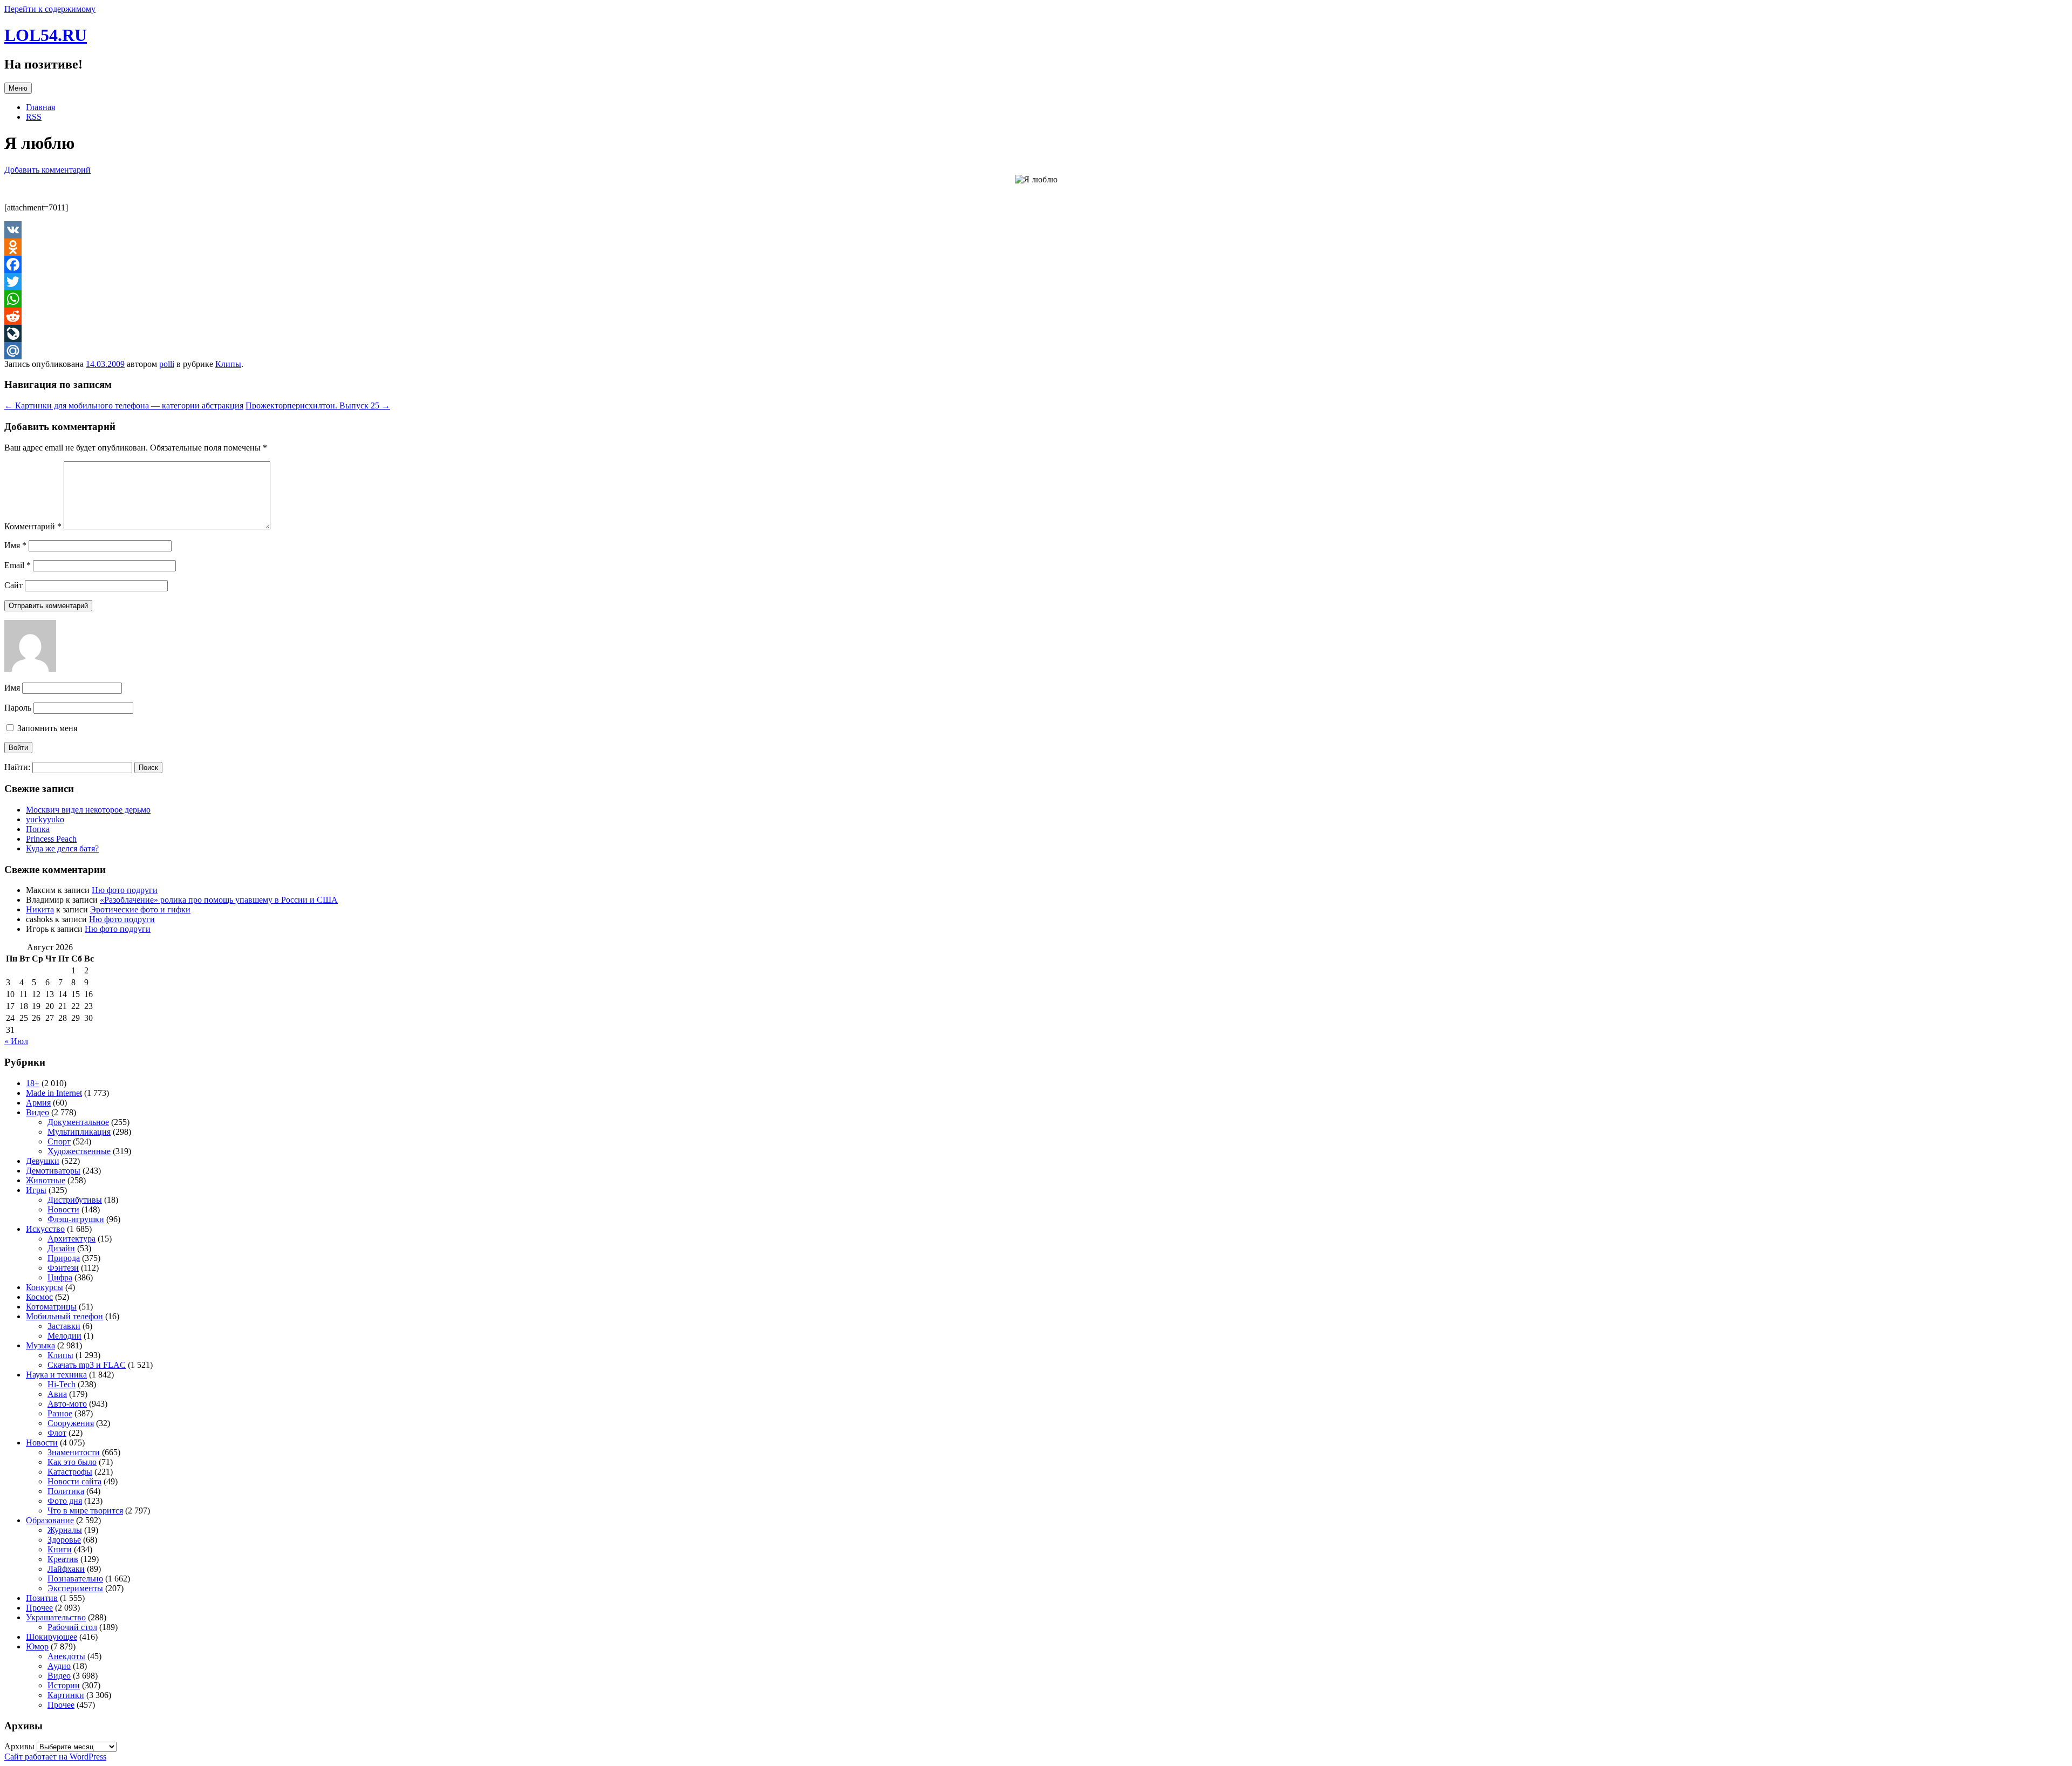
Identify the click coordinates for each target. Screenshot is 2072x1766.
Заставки (64, 1326)
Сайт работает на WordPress (55, 1757)
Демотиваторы (53, 1171)
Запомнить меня (46, 728)
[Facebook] (1036, 264)
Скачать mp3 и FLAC (87, 1365)
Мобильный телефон (64, 1316)
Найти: (17, 767)
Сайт (13, 585)
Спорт (59, 1141)
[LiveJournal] (1036, 333)
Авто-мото (67, 1404)
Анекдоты (66, 1656)
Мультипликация (79, 1132)
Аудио (59, 1666)
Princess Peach (51, 839)
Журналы (65, 1530)
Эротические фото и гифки (140, 909)
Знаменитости (74, 1452)
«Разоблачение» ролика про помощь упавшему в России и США (219, 900)
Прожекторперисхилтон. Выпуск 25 (318, 405)
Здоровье (64, 1540)
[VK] (1036, 230)
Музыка (40, 1345)
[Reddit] (1036, 316)
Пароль (18, 708)
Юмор (37, 1646)
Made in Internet (54, 1093)
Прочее (39, 1608)
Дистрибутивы (75, 1200)
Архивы (19, 1746)
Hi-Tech (62, 1384)
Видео (38, 1112)
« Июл (16, 1041)
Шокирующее (52, 1637)
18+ (33, 1083)
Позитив (42, 1598)
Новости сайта (74, 1481)
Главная (40, 107)
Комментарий (33, 526)
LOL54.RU (46, 35)
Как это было (72, 1462)
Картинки (66, 1695)
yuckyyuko (45, 819)
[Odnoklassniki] (1036, 247)
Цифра (60, 1277)
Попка (38, 829)
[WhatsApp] (1036, 299)
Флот (57, 1433)
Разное (60, 1413)
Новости (63, 1209)
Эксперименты (75, 1588)
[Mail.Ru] (1036, 351)
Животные (46, 1180)
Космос (39, 1297)
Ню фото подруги (125, 890)
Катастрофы (70, 1472)
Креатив (63, 1559)
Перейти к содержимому (50, 9)
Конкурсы (45, 1287)
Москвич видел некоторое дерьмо (88, 810)
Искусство (45, 1229)
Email (18, 565)
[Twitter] (1036, 282)
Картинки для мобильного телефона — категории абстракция (124, 405)
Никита (40, 909)
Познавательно (75, 1579)
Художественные (79, 1151)
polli (167, 364)
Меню (18, 88)
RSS (34, 117)
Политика (66, 1491)
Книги (60, 1549)
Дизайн (61, 1248)
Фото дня (65, 1501)
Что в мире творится (85, 1511)
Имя (15, 545)
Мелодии (64, 1336)
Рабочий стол (72, 1627)
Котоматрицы (51, 1307)
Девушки (43, 1161)
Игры (36, 1190)
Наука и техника (56, 1375)
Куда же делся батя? (62, 848)
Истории (64, 1685)
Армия (38, 1103)
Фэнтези (63, 1268)
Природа (64, 1258)
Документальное (78, 1122)
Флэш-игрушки (76, 1219)
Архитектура (71, 1239)
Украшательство (56, 1617)
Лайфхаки (66, 1569)
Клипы (228, 364)
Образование (50, 1520)
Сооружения (71, 1423)
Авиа (57, 1394)
